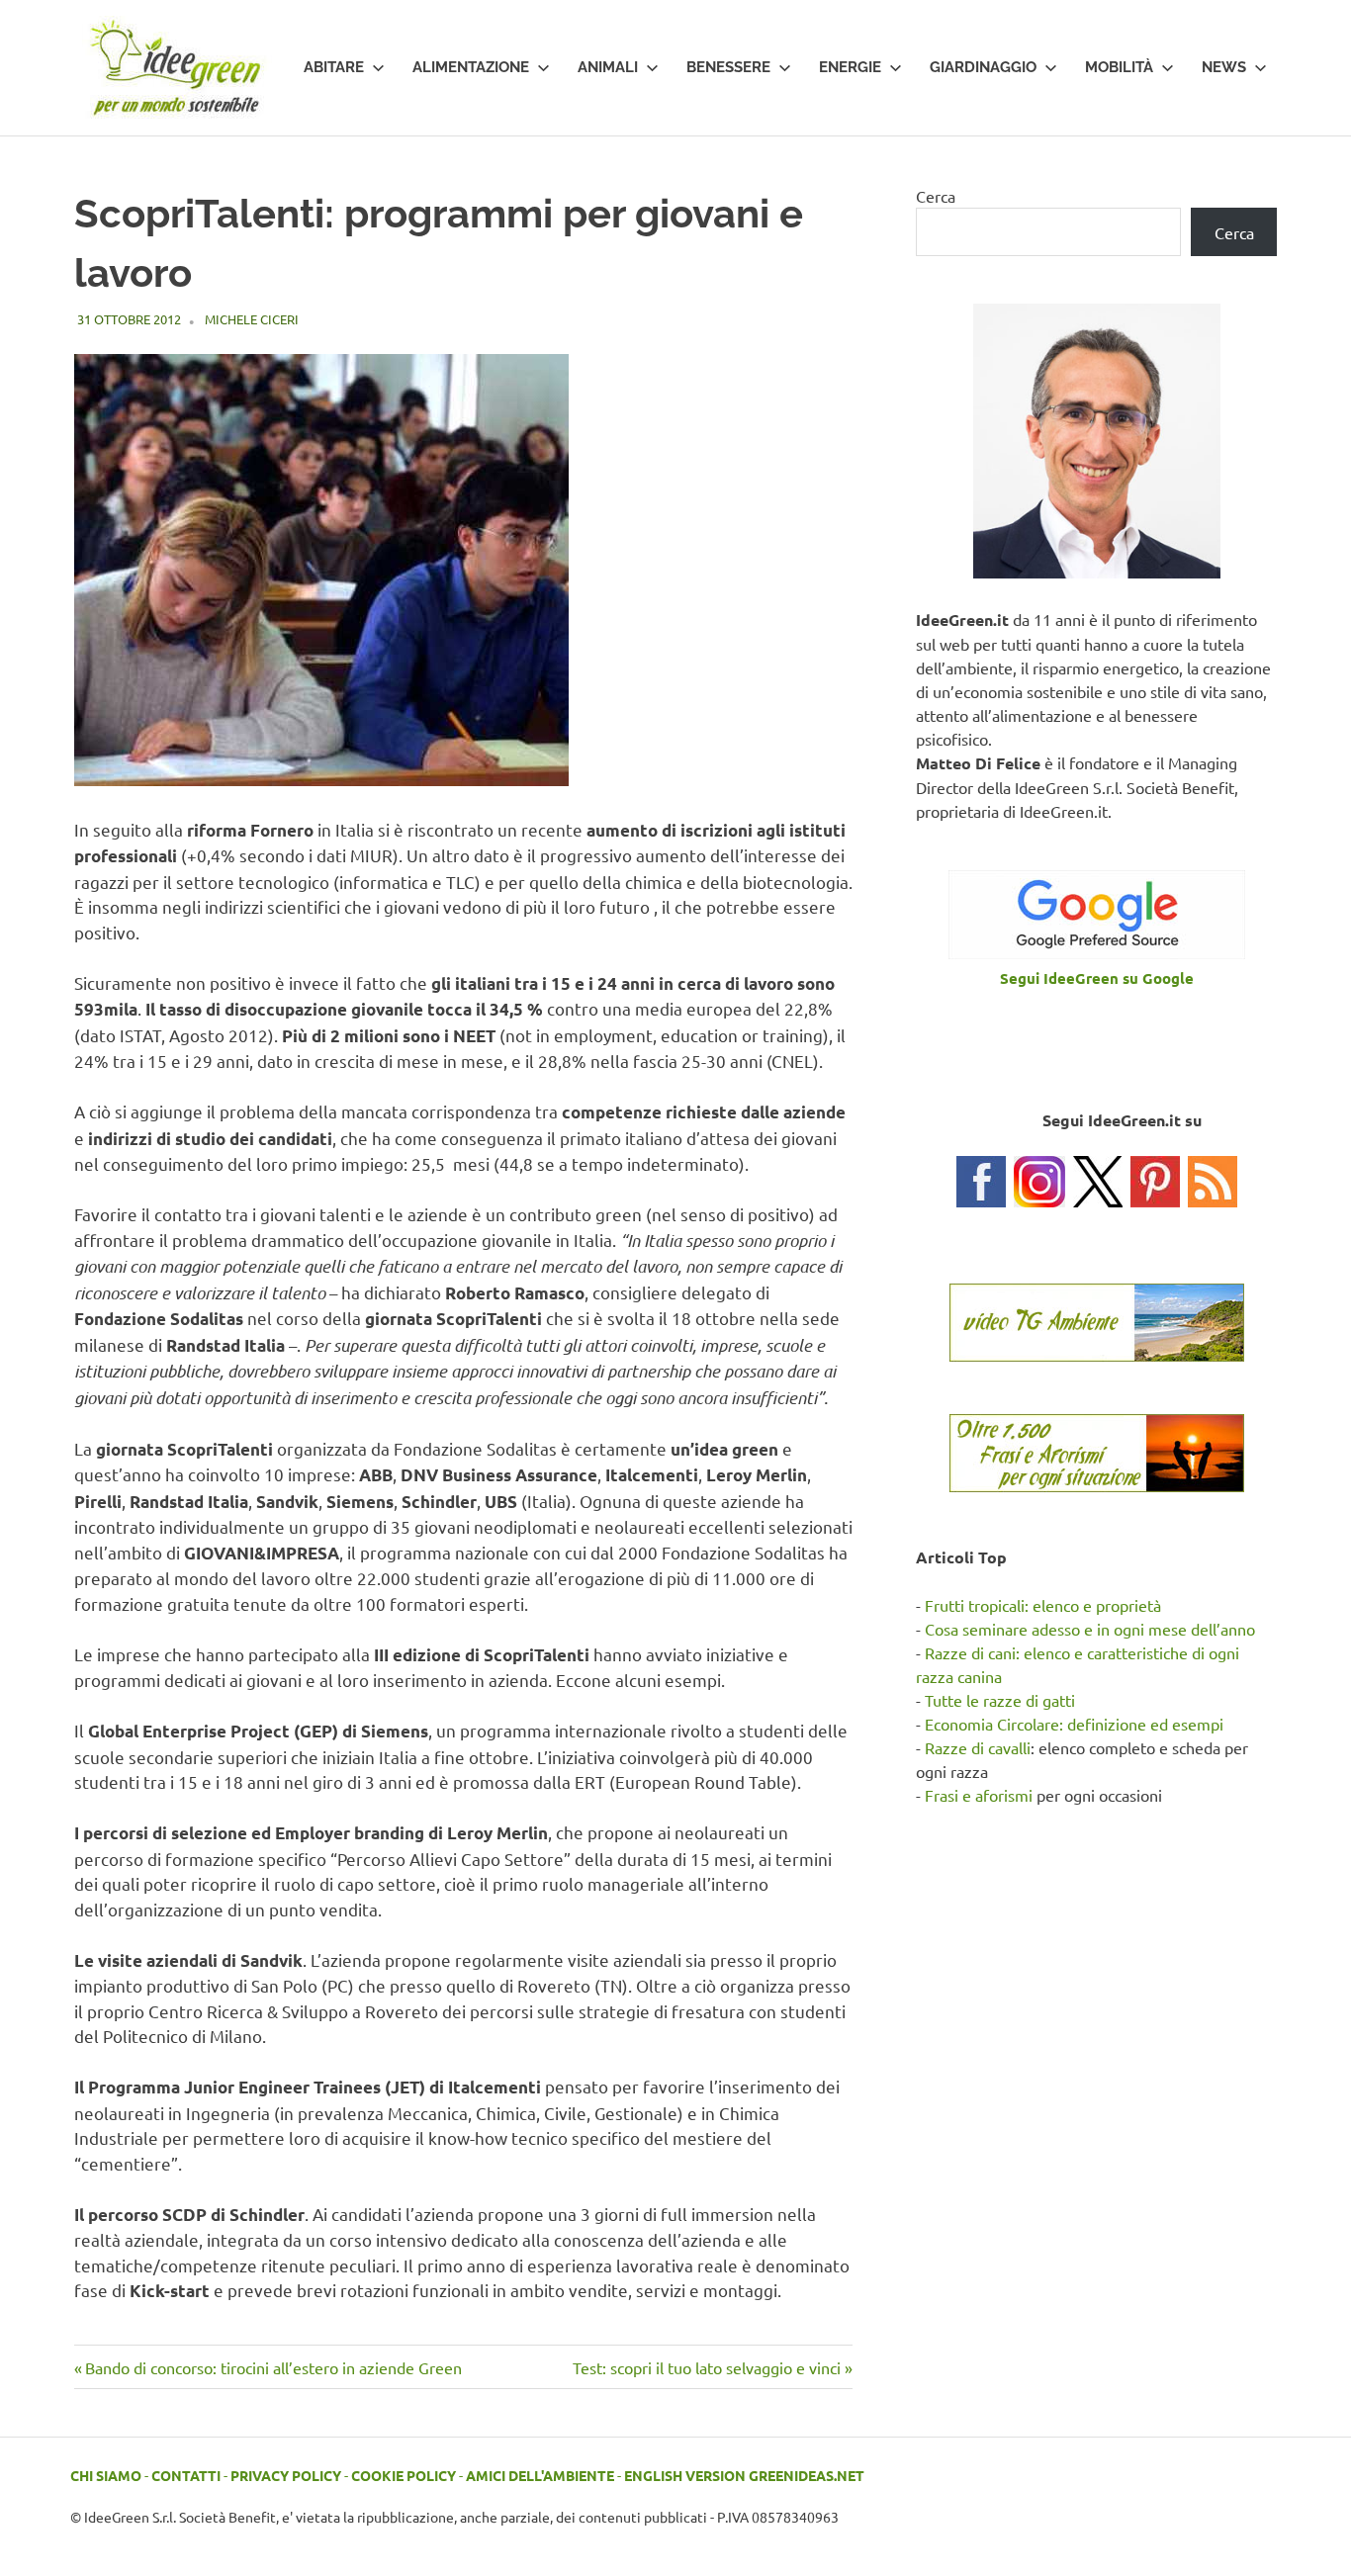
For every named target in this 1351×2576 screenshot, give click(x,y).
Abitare (334, 67)
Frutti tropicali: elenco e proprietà (1043, 1605)
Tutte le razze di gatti (1000, 1700)
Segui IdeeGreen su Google (1097, 978)
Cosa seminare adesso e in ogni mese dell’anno (1090, 1629)
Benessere (728, 67)
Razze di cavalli (978, 1747)
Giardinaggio (983, 67)
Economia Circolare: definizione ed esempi (1074, 1724)
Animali (608, 67)
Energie (850, 67)
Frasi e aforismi (979, 1795)
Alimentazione (471, 67)
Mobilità (1119, 67)
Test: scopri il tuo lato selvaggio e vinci (707, 2367)
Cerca (936, 196)
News (1224, 67)
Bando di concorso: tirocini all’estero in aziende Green (273, 2367)
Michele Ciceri (252, 319)
